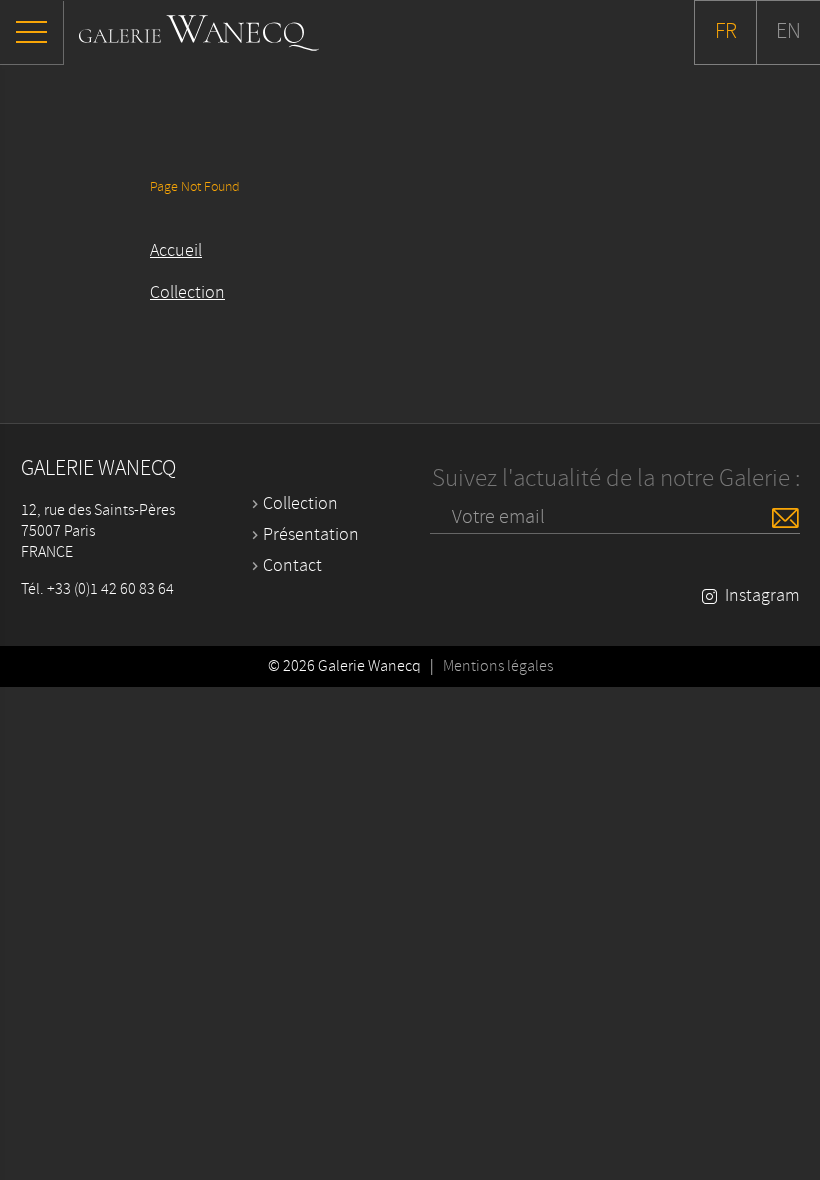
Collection (187, 293)
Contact (292, 566)
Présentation (311, 535)
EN (788, 32)
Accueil (176, 251)
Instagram (762, 596)
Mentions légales (498, 666)
